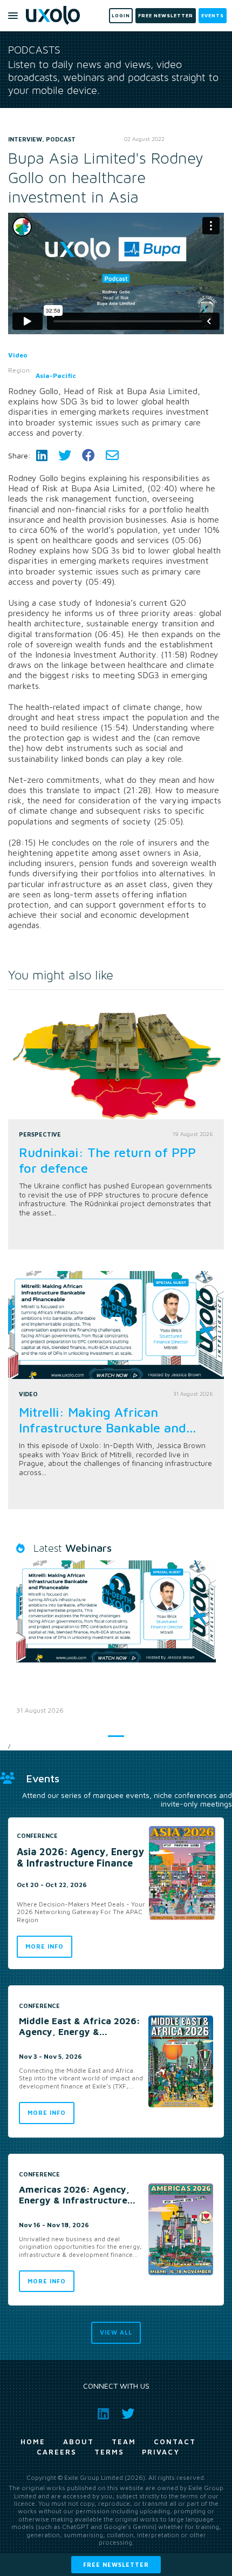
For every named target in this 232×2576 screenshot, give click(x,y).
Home (33, 2442)
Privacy (161, 2452)
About (79, 2442)
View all (116, 2332)
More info (45, 1946)
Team (124, 2442)
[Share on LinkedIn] (42, 455)
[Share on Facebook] (88, 455)
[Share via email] (112, 455)
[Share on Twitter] (65, 455)
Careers (57, 2452)
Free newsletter (116, 2564)
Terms (109, 2452)
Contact (175, 2442)
